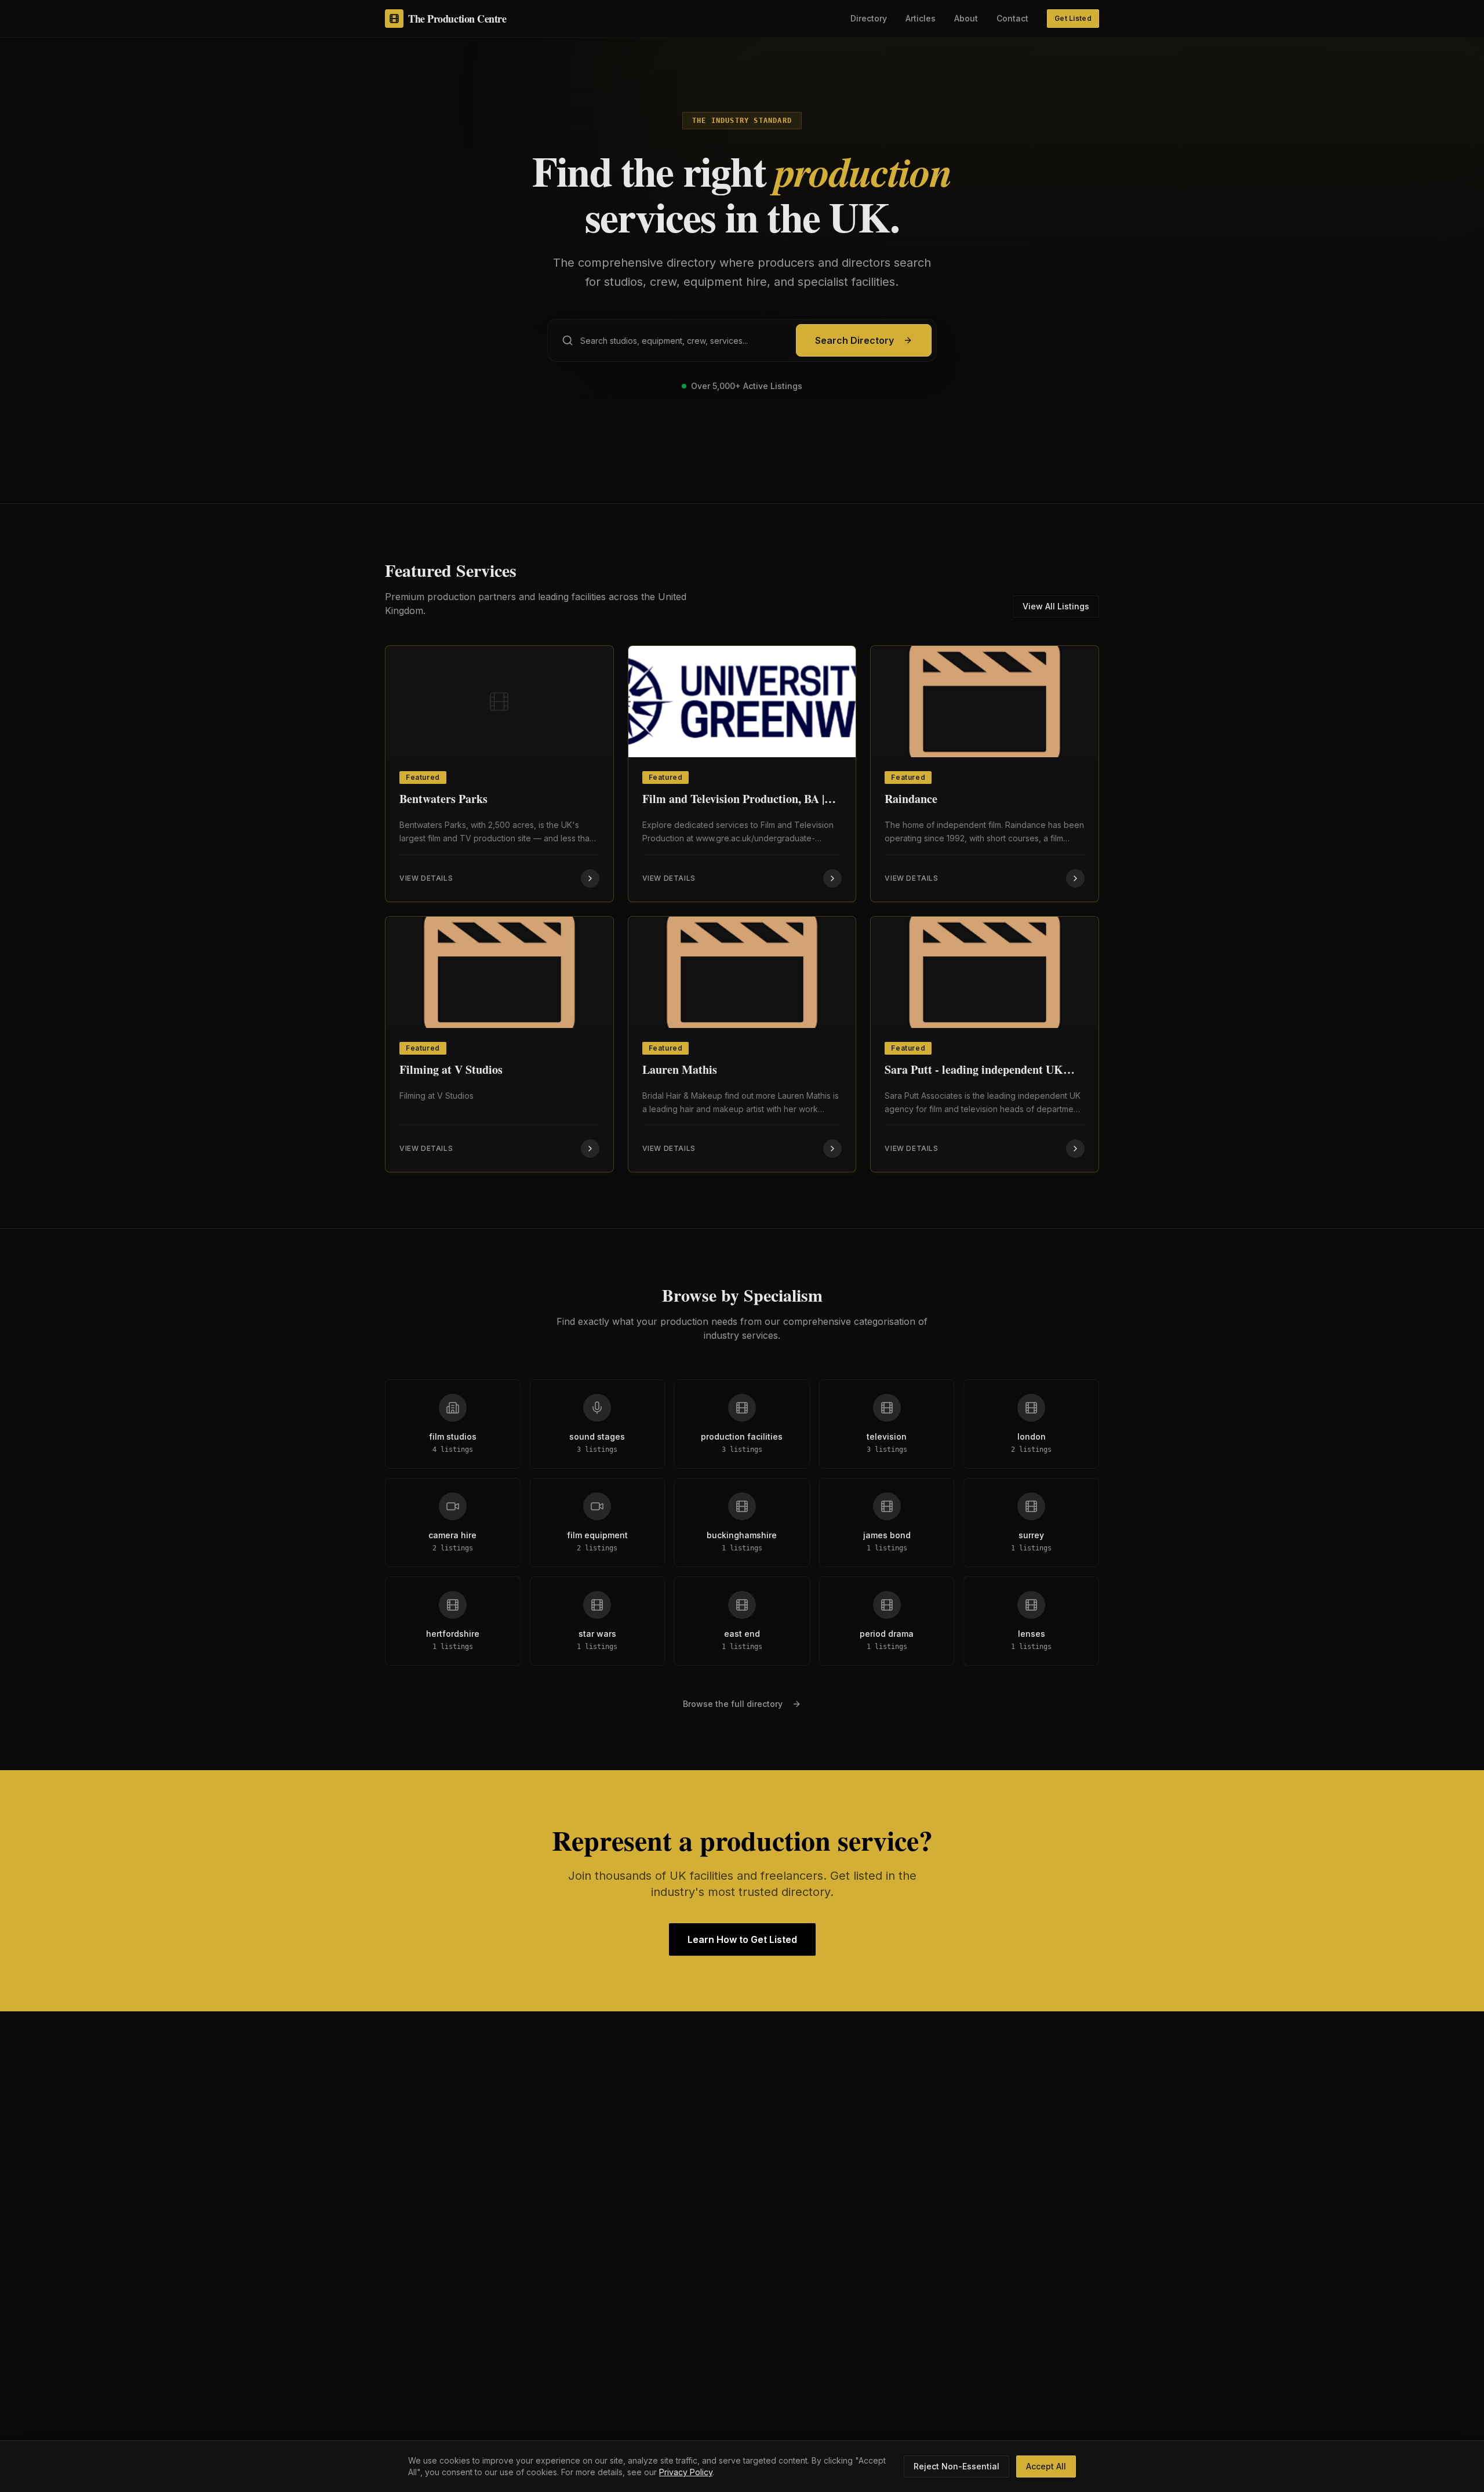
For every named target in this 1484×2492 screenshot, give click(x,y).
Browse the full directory (733, 1704)
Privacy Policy (686, 2472)
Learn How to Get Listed (742, 1939)
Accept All (1046, 2466)
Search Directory (854, 340)
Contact (1012, 18)
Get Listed (1073, 18)
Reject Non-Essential (956, 2466)
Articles (921, 18)
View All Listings (1056, 606)
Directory (869, 18)
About (966, 18)
